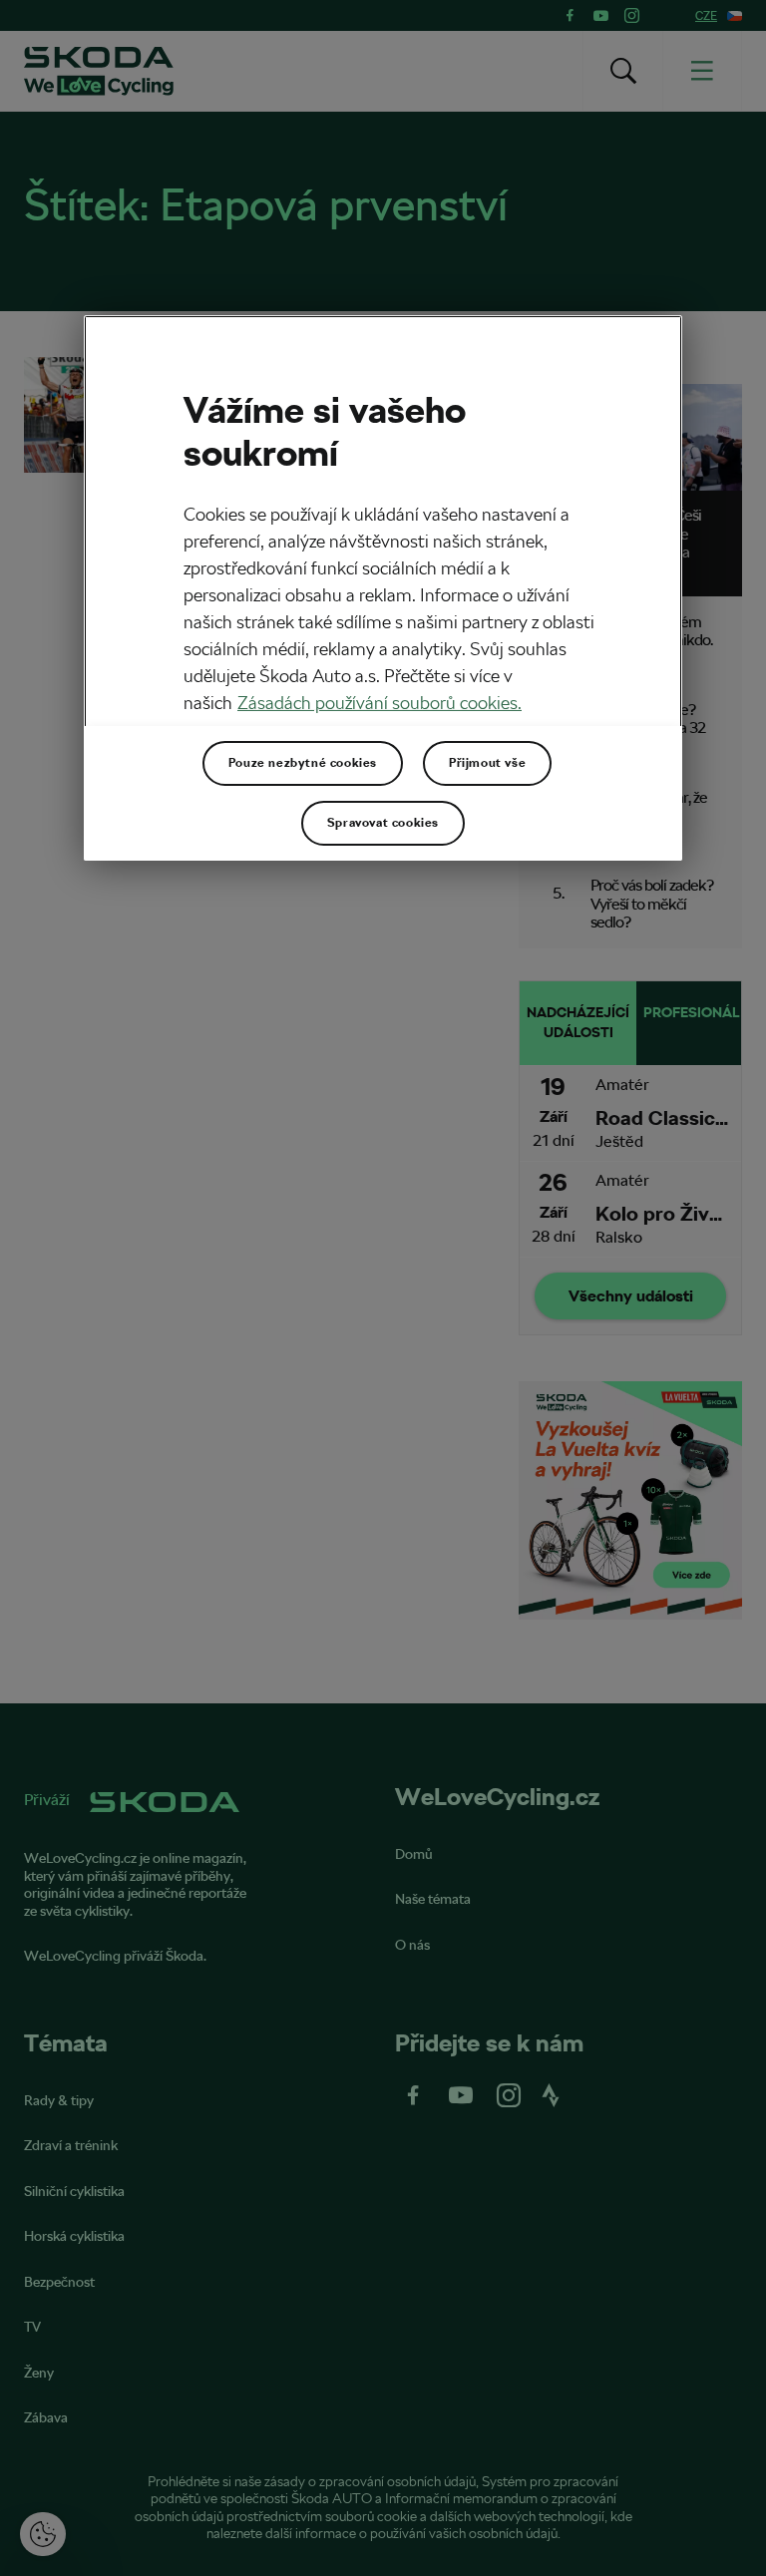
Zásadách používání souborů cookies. (380, 703)
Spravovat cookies (383, 823)
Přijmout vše (487, 763)
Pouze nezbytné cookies (303, 763)
